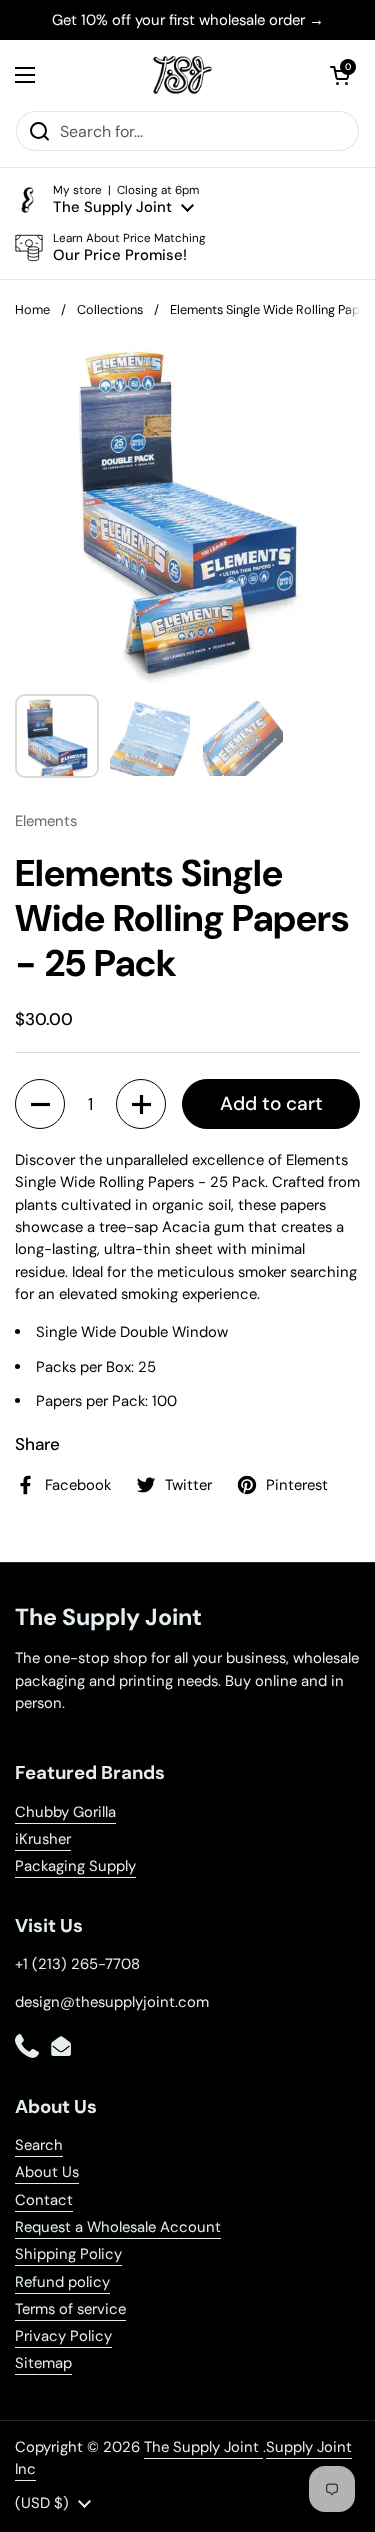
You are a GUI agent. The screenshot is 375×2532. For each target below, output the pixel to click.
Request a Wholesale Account (118, 2227)
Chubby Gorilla (65, 1812)
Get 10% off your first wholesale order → (188, 20)
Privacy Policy (63, 2336)
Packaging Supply (75, 1866)
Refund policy (62, 2282)
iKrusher (43, 1839)
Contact (44, 2200)
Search (39, 2145)
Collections (110, 309)
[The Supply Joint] (183, 75)
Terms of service (70, 2309)
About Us (47, 2172)
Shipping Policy (68, 2254)
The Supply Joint (203, 2447)
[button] (340, 75)
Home (32, 309)
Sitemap (43, 2363)
